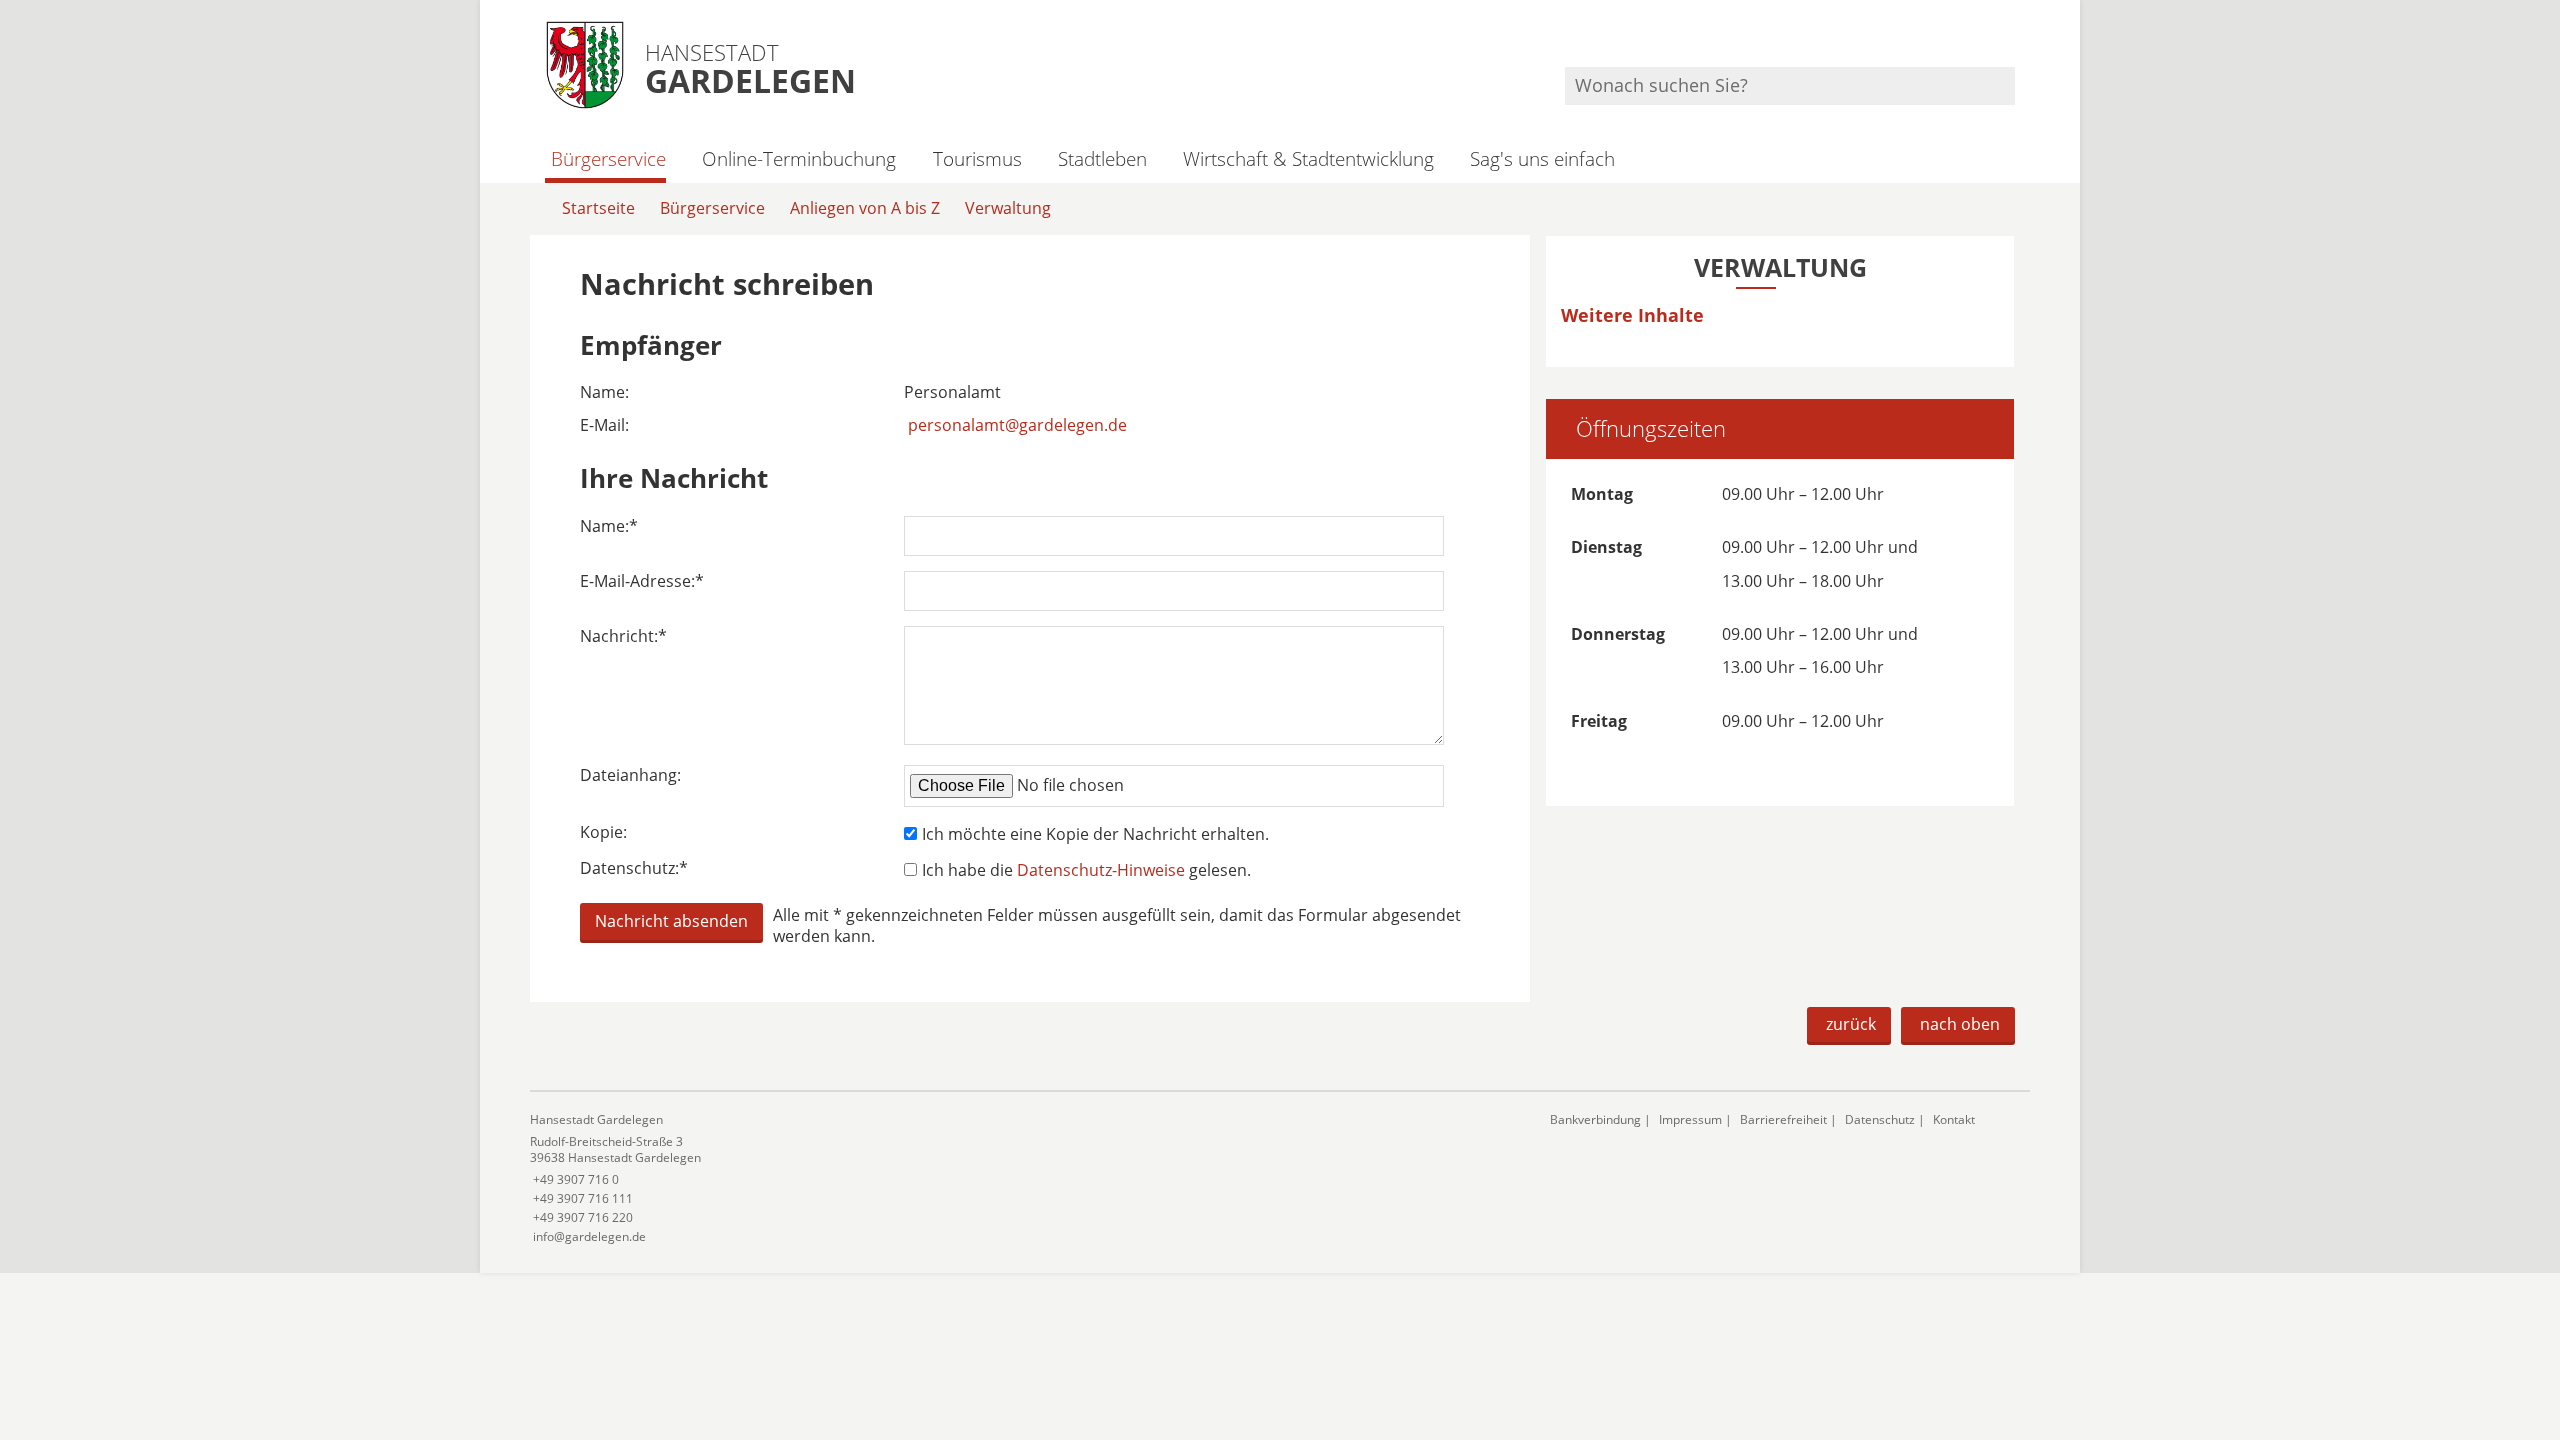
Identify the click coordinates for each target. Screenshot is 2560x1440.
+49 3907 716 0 (574, 1179)
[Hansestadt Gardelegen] (1025, 1178)
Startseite (598, 208)
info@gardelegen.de (588, 1236)
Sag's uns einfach (1542, 158)
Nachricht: (623, 636)
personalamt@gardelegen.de (1017, 425)
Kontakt (1954, 1119)
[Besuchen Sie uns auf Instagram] (2012, 40)
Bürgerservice (608, 158)
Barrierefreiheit (1783, 1119)
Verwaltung (1008, 208)
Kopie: (603, 832)
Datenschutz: (634, 868)
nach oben (1960, 1024)
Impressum (1690, 1119)
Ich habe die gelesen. (1086, 870)
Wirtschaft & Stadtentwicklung (1308, 158)
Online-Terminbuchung (799, 158)
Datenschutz (1880, 1119)
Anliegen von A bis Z (865, 208)
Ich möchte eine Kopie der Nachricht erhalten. (1095, 834)
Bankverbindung (1595, 1119)
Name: (609, 526)
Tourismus (977, 158)
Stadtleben (1102, 158)
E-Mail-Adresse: (642, 581)
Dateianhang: (630, 775)
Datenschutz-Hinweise (1101, 870)
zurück (1851, 1024)
